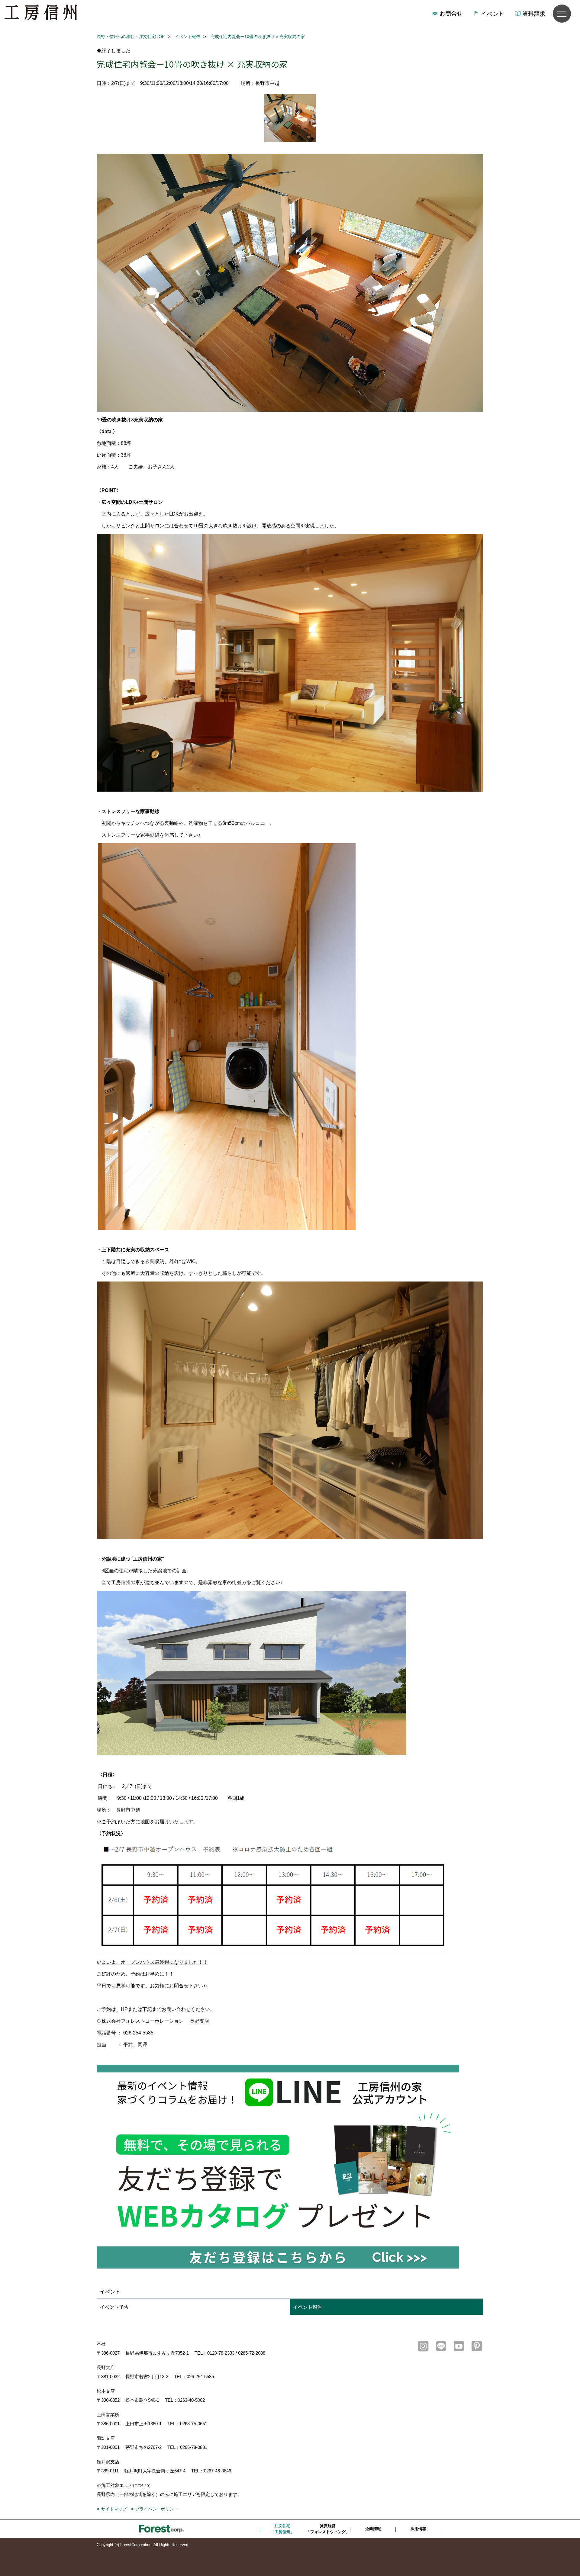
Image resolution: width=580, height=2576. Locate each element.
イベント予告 (114, 2307)
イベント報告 (308, 2307)
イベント (492, 13)
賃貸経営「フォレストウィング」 (328, 2529)
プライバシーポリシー (156, 2509)
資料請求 (534, 13)
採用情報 (418, 2529)
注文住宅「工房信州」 (282, 2529)
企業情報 (373, 2529)
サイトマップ (114, 2509)
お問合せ (451, 13)
